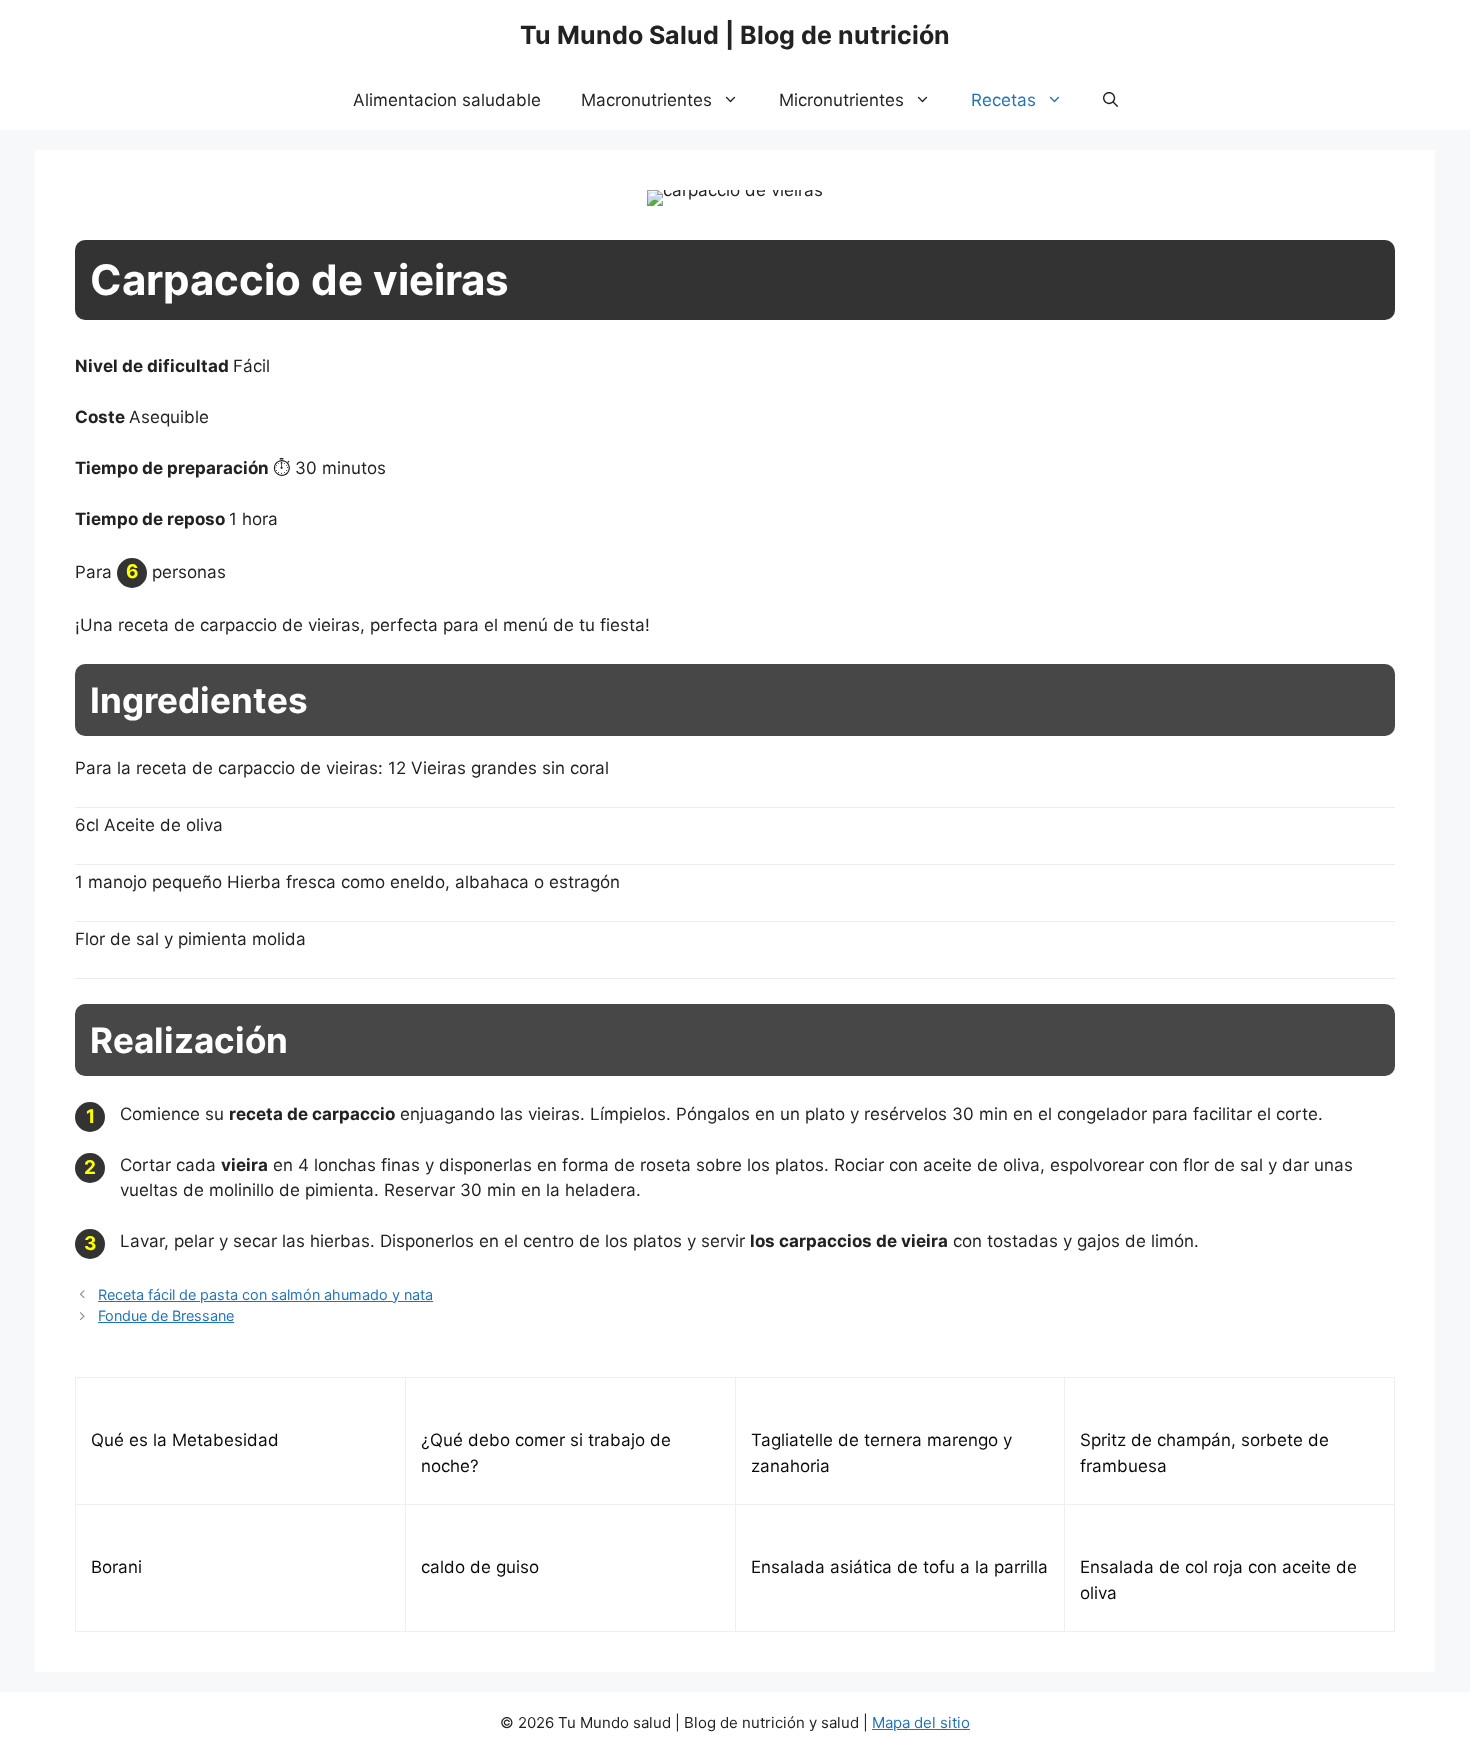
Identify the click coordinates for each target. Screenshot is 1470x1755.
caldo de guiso (480, 1567)
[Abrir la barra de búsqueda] (1110, 100)
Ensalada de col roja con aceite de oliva (1218, 1580)
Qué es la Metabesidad (185, 1440)
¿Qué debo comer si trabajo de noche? (546, 1453)
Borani (116, 1567)
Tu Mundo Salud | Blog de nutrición (735, 35)
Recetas (1003, 100)
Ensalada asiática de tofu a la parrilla (899, 1567)
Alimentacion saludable (447, 100)
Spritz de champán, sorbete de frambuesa (1204, 1453)
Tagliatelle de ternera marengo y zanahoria (881, 1453)
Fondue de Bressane (166, 1315)
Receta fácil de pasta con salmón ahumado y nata (265, 1294)
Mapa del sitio (921, 1722)
